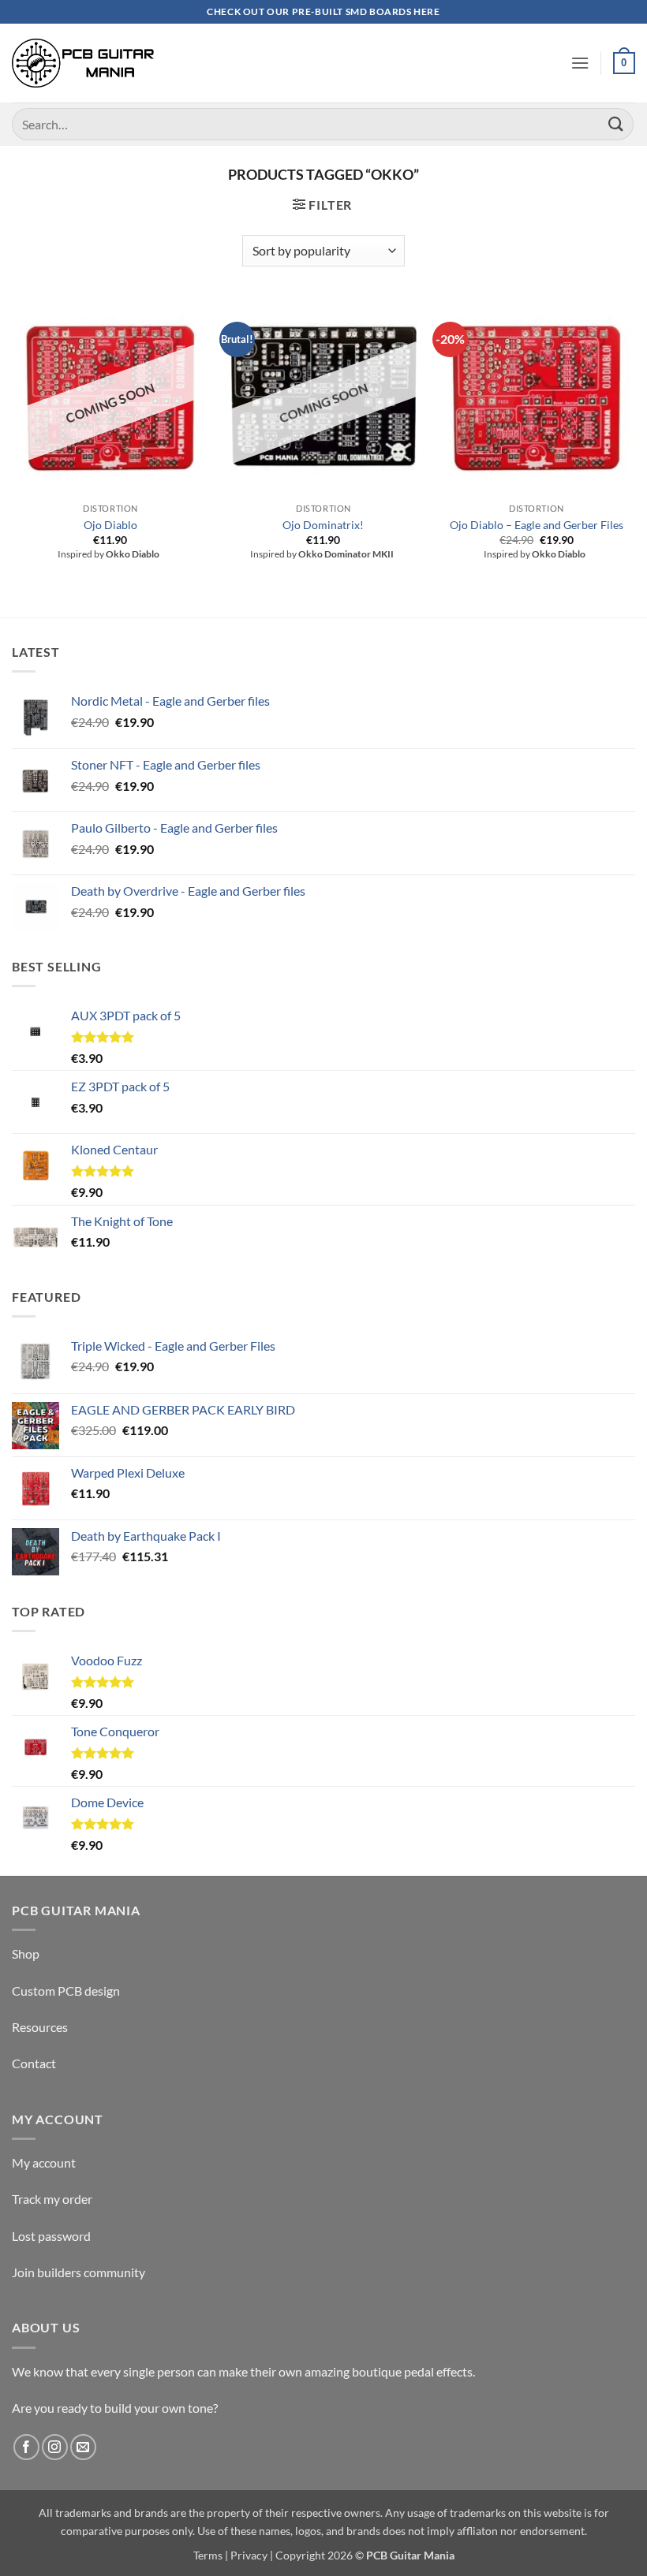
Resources (40, 2027)
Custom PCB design (66, 1991)
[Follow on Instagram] (55, 2447)
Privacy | (252, 2555)
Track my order (52, 2199)
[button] (580, 63)
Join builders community (79, 2272)
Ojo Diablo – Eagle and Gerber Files (537, 525)
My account (44, 2162)
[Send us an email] (83, 2447)
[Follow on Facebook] (26, 2447)
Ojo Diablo (110, 525)
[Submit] (616, 124)
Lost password (51, 2236)
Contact (34, 2063)
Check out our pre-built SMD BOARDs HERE (323, 11)
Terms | (211, 2555)
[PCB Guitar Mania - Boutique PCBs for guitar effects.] (83, 63)
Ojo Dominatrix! (323, 525)
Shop (26, 1953)
